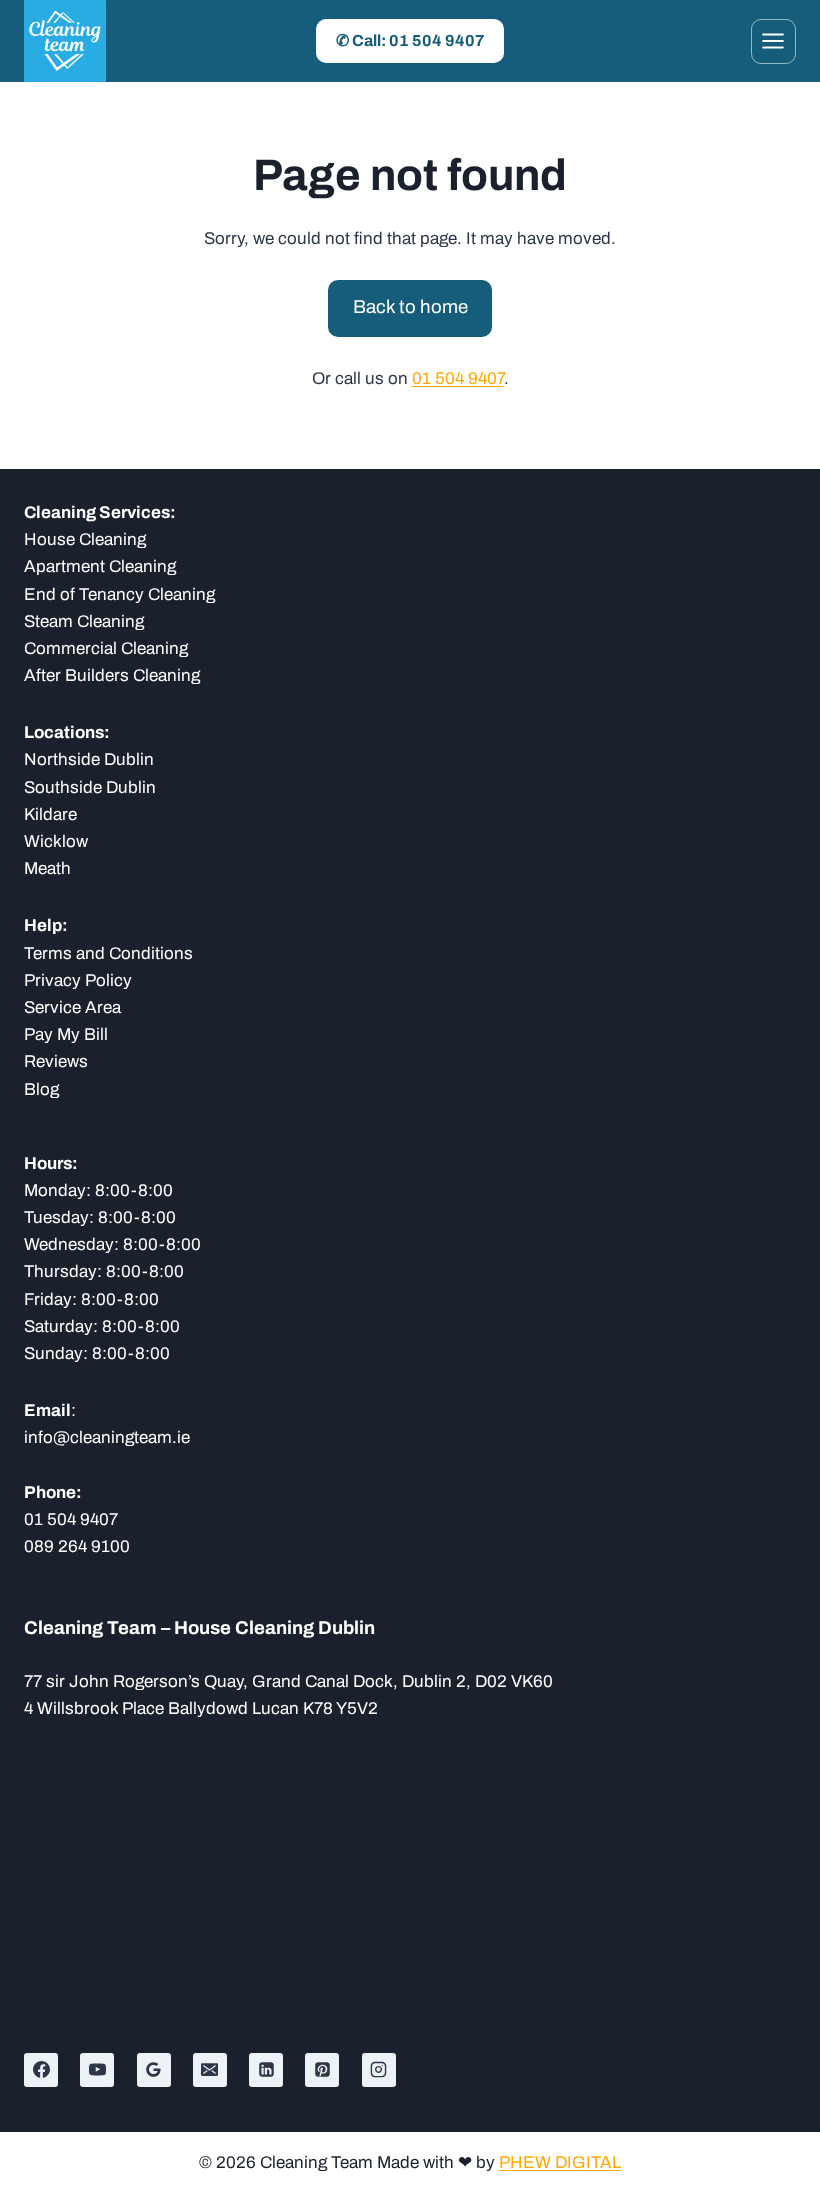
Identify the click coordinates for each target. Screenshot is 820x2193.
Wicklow (56, 841)
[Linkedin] (266, 2070)
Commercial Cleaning (106, 648)
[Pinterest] (322, 2070)
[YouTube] (97, 2070)
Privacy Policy (78, 980)
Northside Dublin (89, 759)
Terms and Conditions (108, 953)
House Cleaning (85, 539)
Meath (47, 868)
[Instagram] (379, 2070)
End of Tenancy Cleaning (119, 594)
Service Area (72, 1007)
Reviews (56, 1061)
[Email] (210, 2070)
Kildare (50, 814)
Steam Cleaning (84, 621)
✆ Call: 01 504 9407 (410, 40)
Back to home (410, 307)
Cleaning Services (97, 512)
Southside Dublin (90, 787)
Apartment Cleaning (100, 566)
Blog (41, 1089)
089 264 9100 (77, 1546)
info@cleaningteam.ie (107, 1437)
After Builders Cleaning (112, 675)
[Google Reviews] (154, 2070)
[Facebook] (41, 2070)
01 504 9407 (458, 378)
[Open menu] (773, 41)
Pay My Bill (66, 1034)
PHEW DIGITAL (560, 2162)
